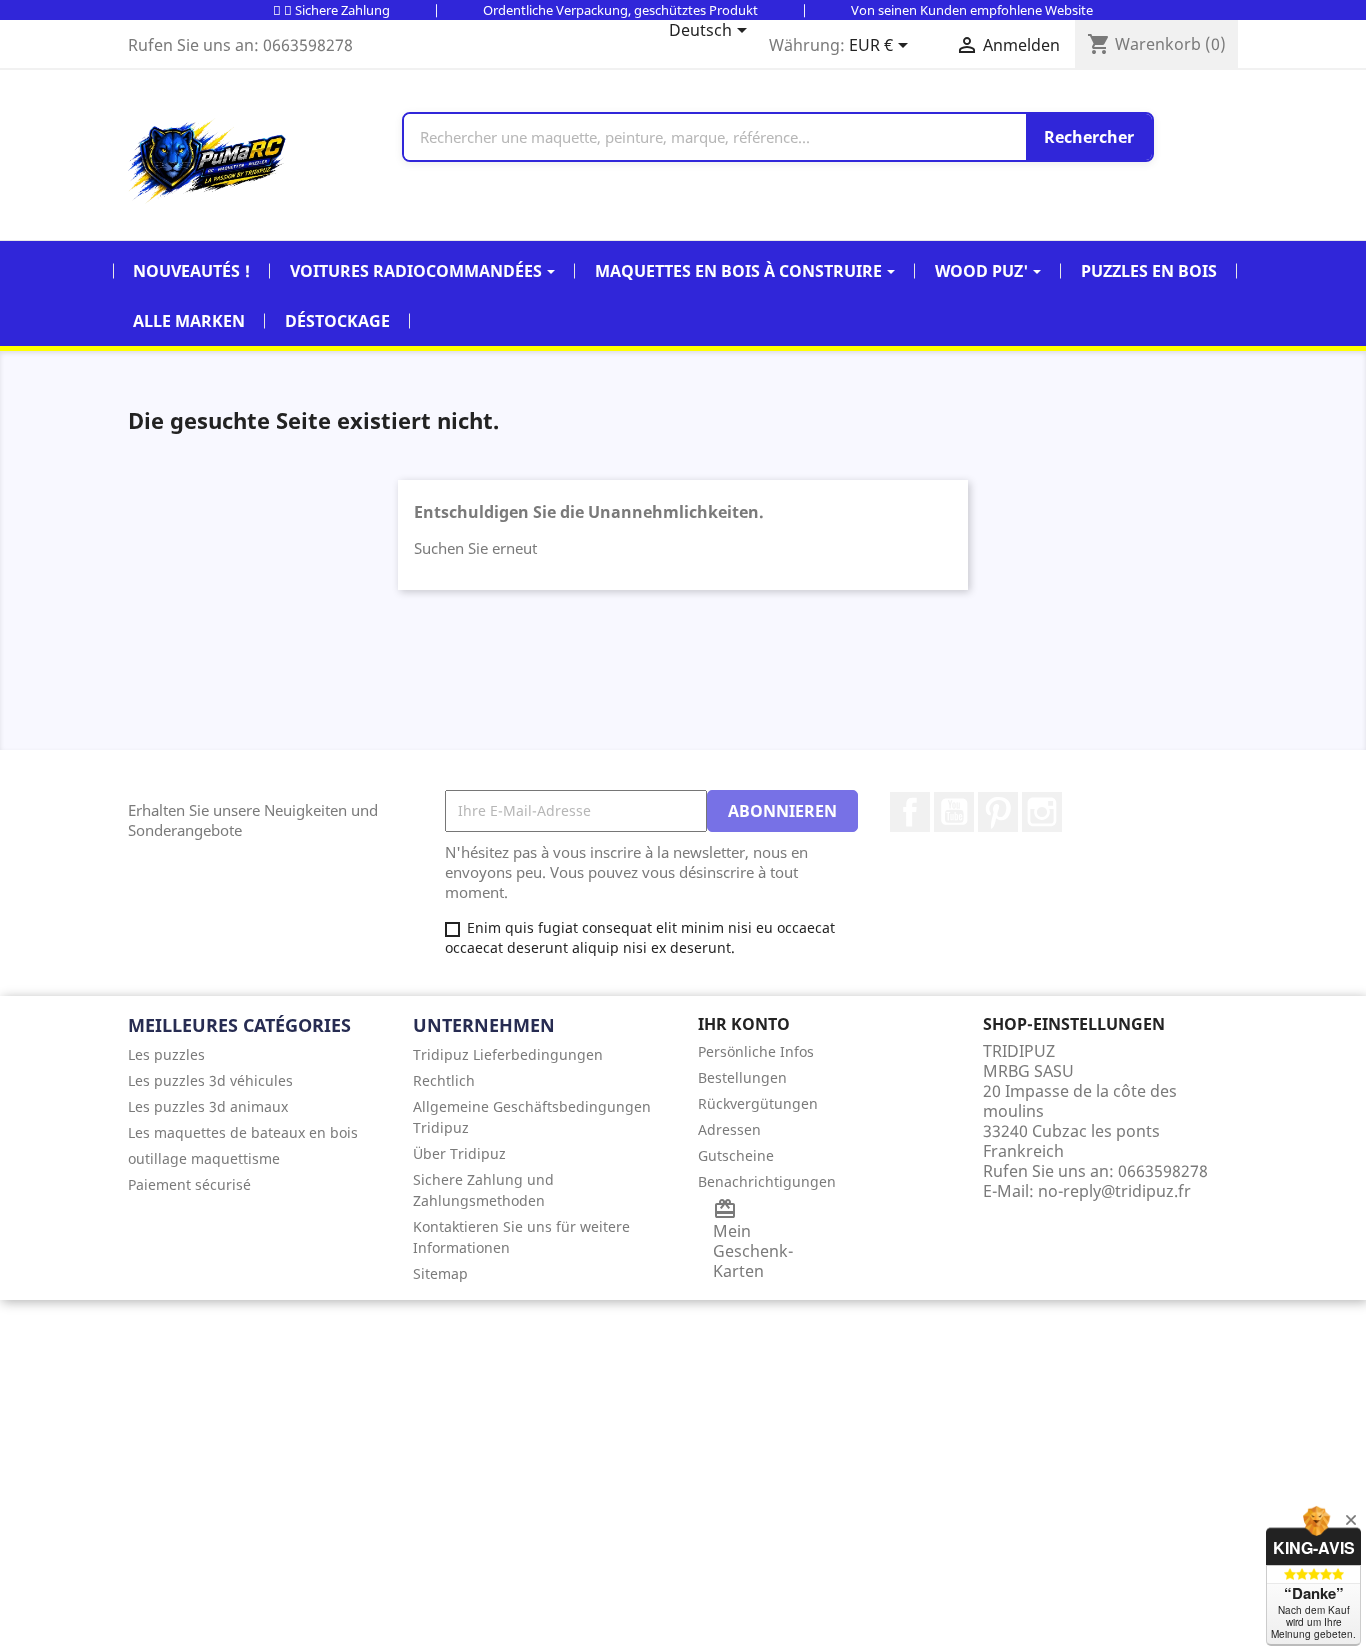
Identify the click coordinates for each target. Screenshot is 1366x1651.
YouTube (954, 812)
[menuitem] (255, 1054)
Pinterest (998, 812)
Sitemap (440, 1273)
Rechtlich (444, 1080)
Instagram (1042, 812)
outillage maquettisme (204, 1158)
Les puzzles (166, 1054)
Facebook (910, 812)
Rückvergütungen (758, 1103)
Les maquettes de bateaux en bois (243, 1132)
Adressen (729, 1129)
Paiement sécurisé (189, 1184)
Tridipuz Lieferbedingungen (508, 1054)
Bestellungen (742, 1077)
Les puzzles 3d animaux (208, 1106)
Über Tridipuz (459, 1153)
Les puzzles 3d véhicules (210, 1080)
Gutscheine (736, 1155)
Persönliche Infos (756, 1051)
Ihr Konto (744, 1024)
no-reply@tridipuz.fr (1114, 1191)
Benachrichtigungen (767, 1181)
